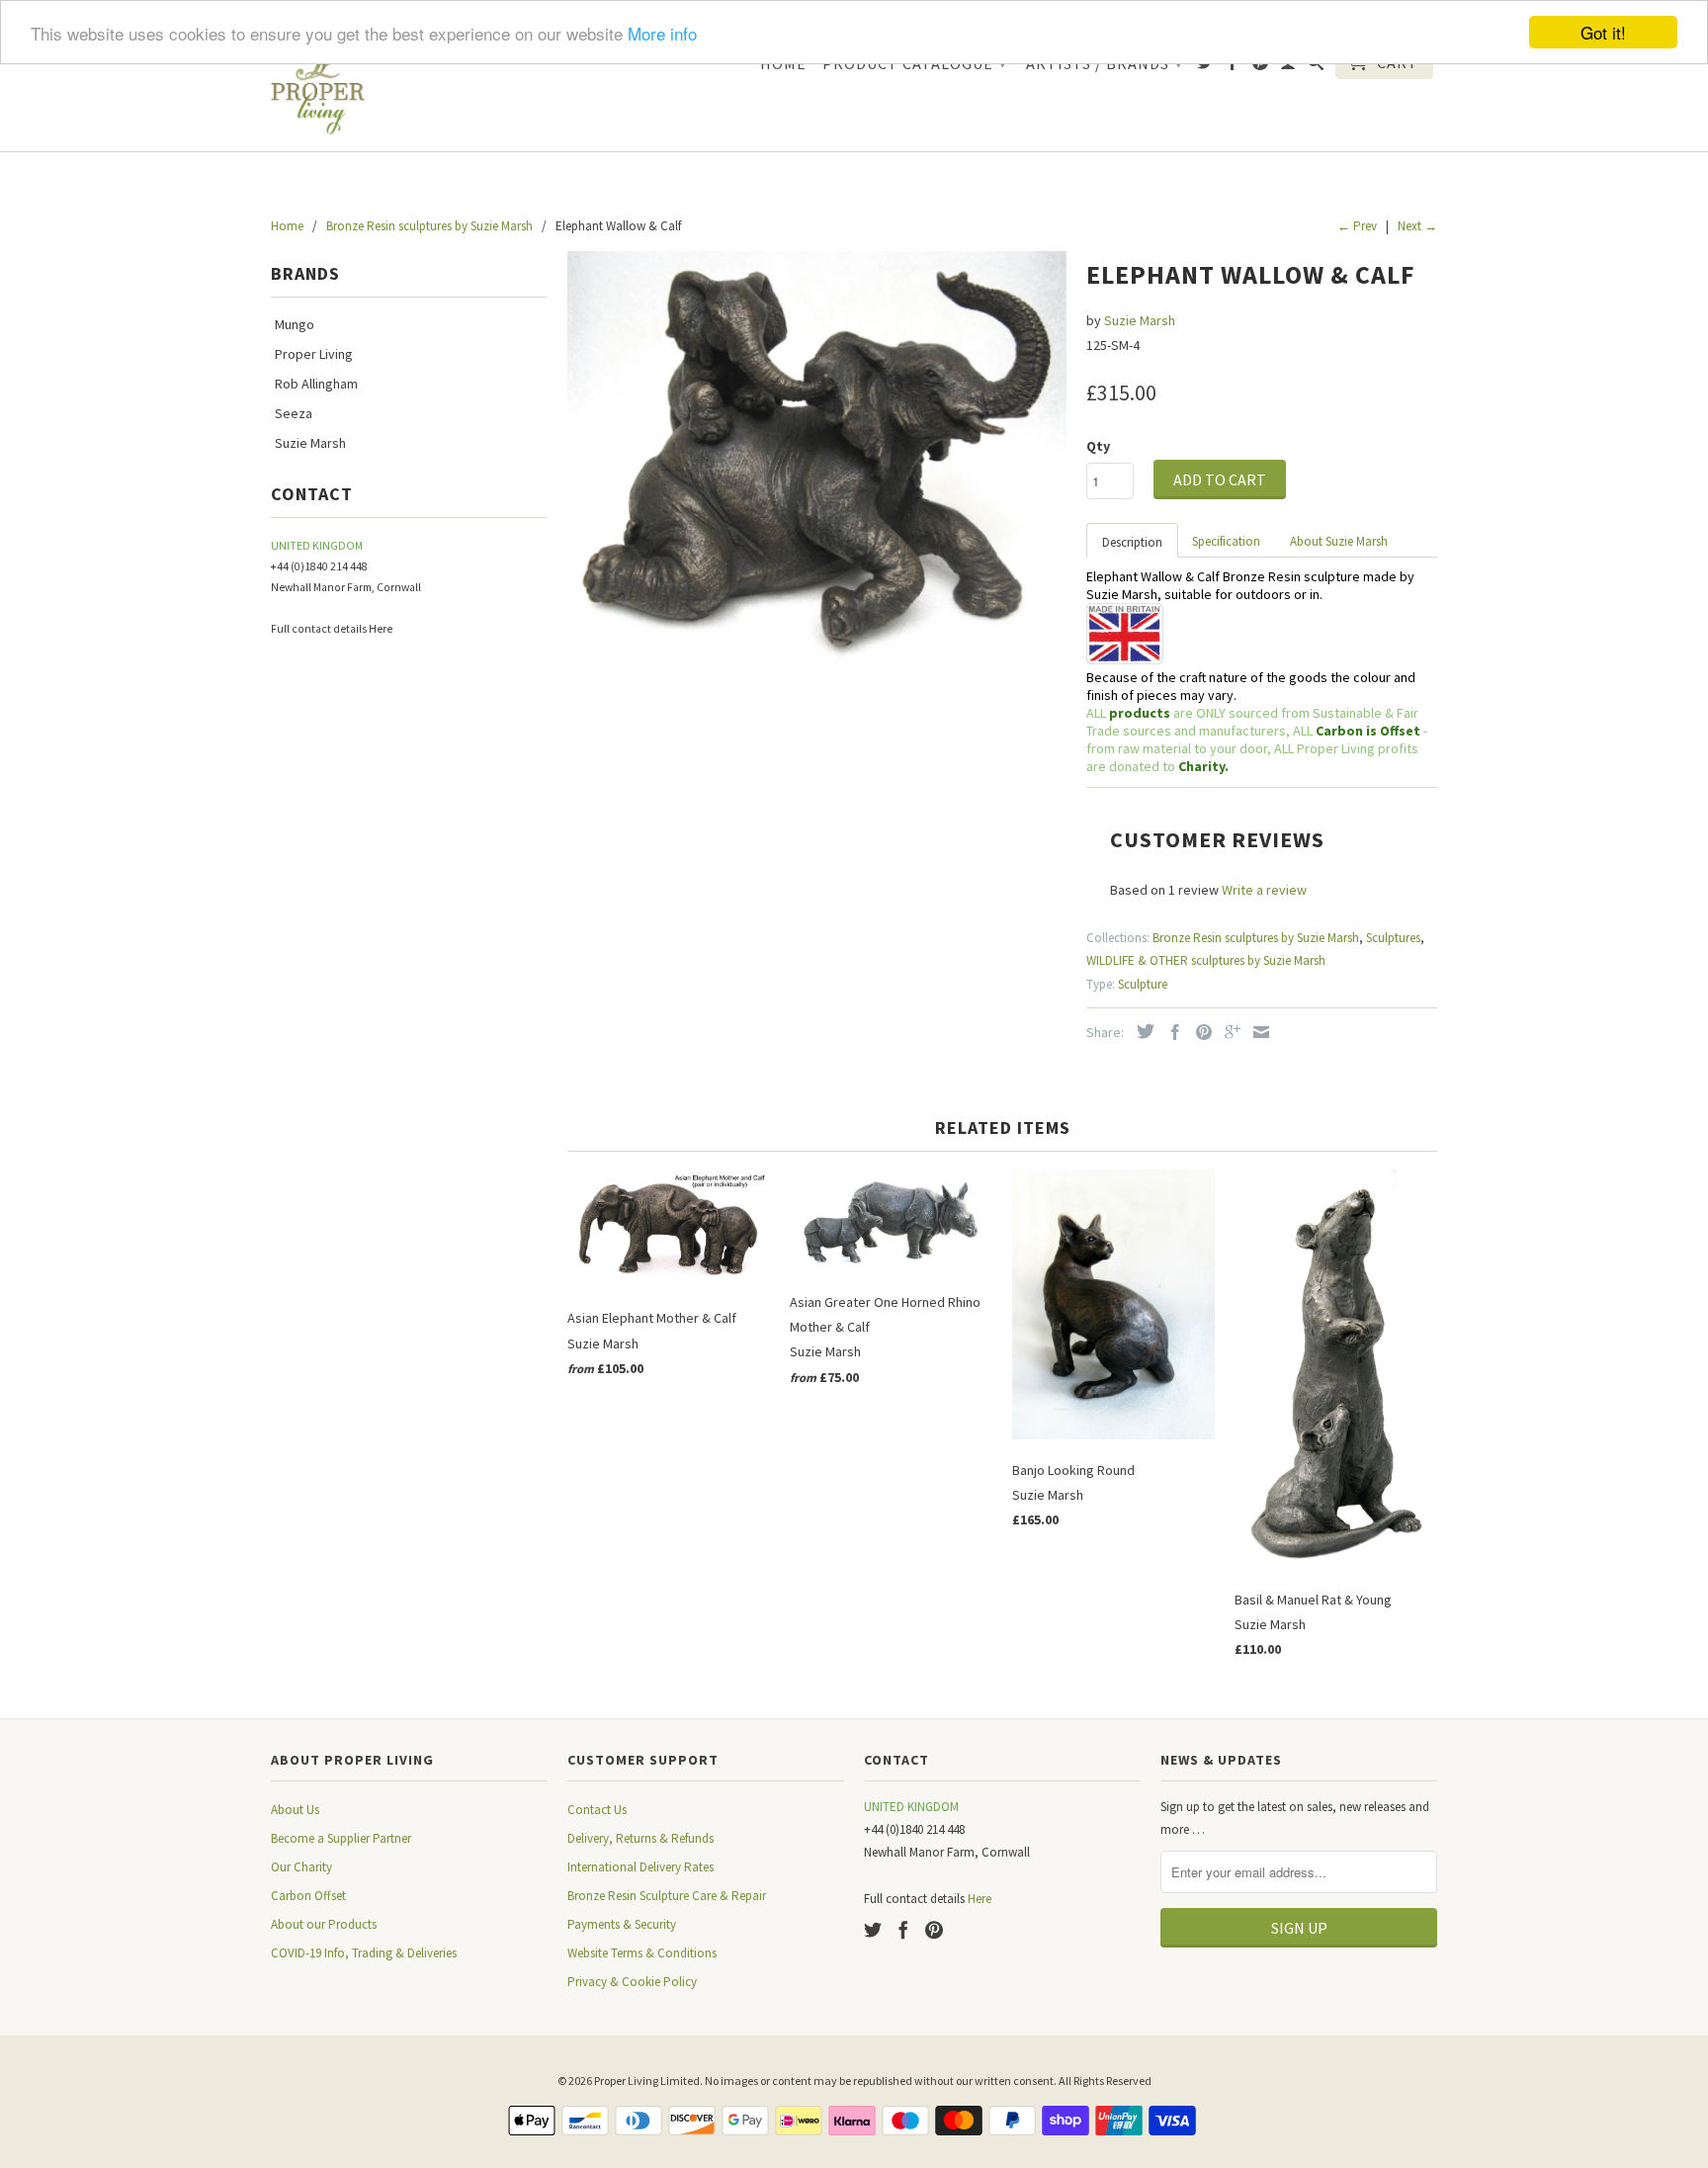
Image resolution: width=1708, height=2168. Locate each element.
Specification (1226, 541)
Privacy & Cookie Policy (632, 1982)
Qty (1098, 446)
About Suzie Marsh (1339, 541)
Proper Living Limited (647, 2081)
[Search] (1316, 66)
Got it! (1603, 32)
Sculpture (1143, 984)
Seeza (294, 413)
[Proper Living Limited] (318, 89)
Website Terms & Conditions (642, 1953)
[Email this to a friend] (1256, 1032)
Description (1132, 542)
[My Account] (1288, 66)
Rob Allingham (316, 384)
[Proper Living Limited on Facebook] (1233, 66)
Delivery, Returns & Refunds (640, 1838)
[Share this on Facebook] (1170, 1032)
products (1140, 713)
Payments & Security (622, 1924)
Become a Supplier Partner (341, 1838)
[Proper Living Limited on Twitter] (1205, 66)
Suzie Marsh (310, 443)
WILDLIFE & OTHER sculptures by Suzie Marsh (1206, 960)
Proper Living (314, 354)
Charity (1201, 766)
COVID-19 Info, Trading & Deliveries (364, 1953)
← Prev (1357, 226)
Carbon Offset (308, 1896)
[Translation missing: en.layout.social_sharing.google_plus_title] (1228, 1032)
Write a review (1264, 890)
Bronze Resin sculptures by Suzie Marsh (1256, 938)
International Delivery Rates (640, 1867)
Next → (1417, 226)
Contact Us (597, 1810)
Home (783, 64)
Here (381, 629)
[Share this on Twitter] (1141, 1031)
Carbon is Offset (1369, 731)
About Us (295, 1810)
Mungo (295, 324)
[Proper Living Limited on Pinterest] (1261, 66)
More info (662, 33)
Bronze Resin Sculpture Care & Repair (667, 1896)
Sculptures (1393, 938)
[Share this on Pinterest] (1199, 1032)
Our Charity (301, 1867)
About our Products (324, 1924)
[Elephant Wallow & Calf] (817, 458)
